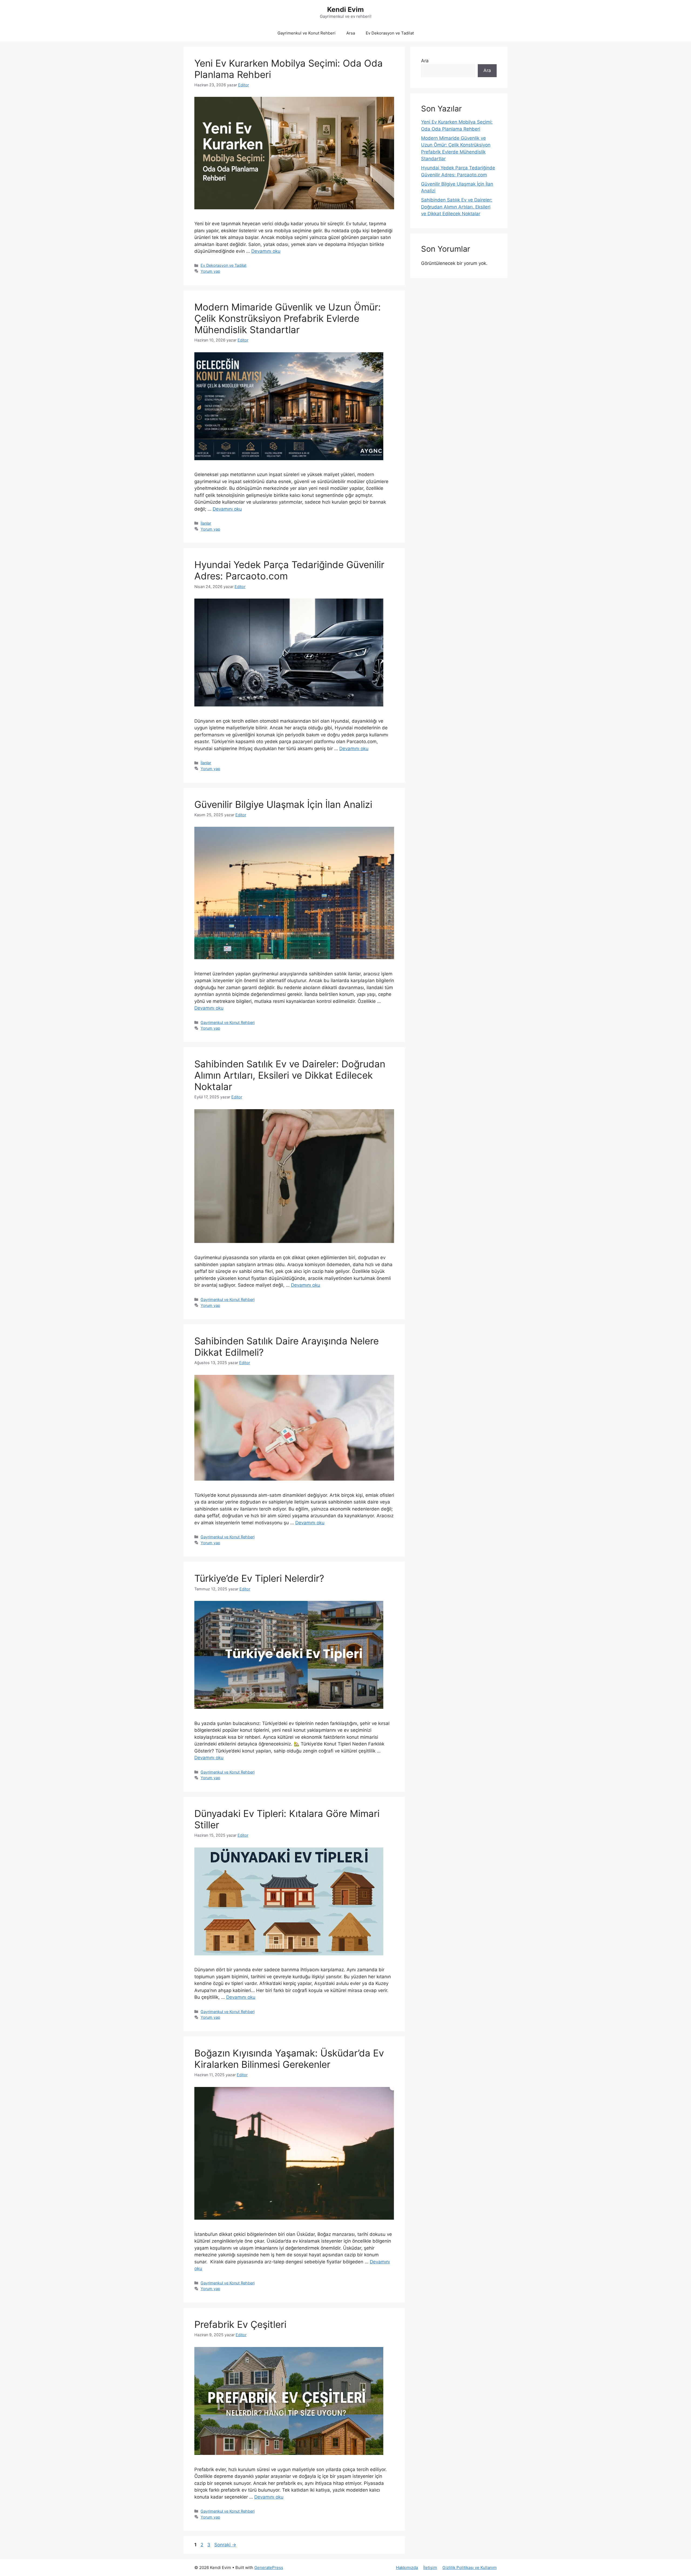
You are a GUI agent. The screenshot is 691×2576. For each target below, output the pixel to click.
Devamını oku (266, 251)
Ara (425, 61)
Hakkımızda (407, 2568)
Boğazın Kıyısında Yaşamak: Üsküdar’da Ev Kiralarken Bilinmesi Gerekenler (289, 2059)
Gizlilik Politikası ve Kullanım (470, 2568)
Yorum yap (210, 271)
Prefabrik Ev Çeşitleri (240, 2324)
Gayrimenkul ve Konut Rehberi (306, 33)
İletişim (430, 2568)
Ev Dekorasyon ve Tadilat (390, 33)
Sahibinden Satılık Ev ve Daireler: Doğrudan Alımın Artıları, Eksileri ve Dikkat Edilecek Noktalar (290, 1075)
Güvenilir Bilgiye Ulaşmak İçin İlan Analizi (283, 804)
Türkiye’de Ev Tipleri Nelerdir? (259, 1578)
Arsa (351, 33)
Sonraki (225, 2545)
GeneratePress (269, 2568)
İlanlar (206, 523)
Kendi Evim (345, 9)
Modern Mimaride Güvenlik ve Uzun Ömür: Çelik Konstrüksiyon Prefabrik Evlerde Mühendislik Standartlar (288, 318)
